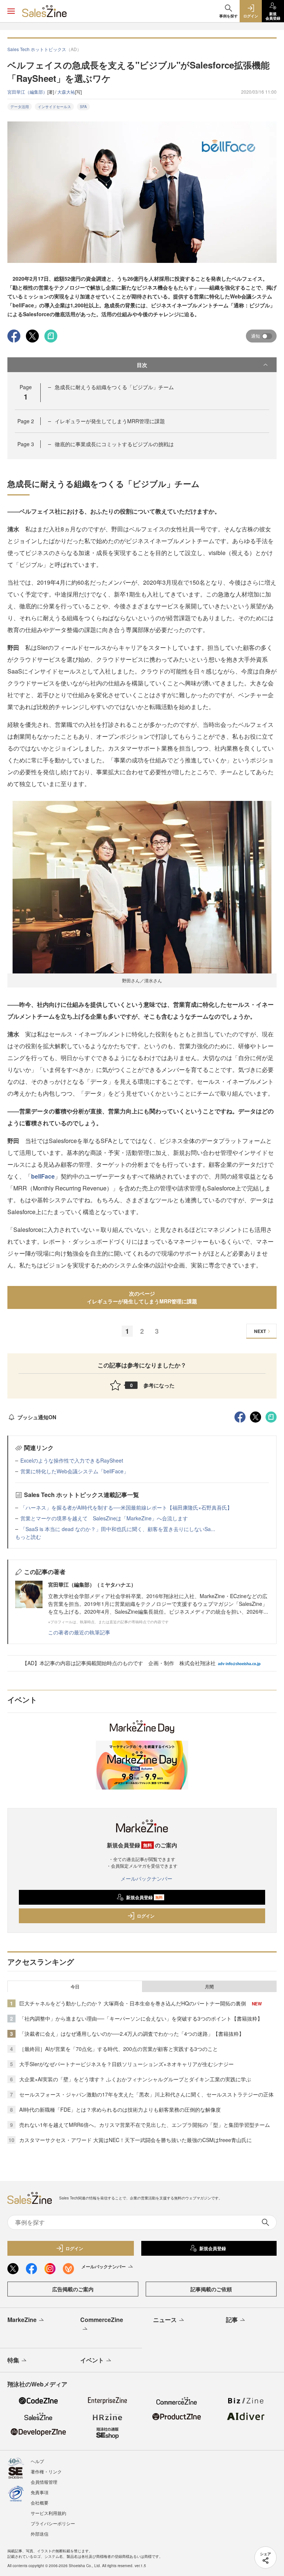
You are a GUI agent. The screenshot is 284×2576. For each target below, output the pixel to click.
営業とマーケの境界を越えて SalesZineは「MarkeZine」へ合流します (104, 1518)
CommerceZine (102, 2320)
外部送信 (40, 2534)
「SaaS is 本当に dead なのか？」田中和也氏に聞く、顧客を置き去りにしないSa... (118, 1529)
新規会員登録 (144, 1897)
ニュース (165, 2320)
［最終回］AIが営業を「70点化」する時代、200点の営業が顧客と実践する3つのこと (119, 2049)
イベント (92, 2360)
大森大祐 (66, 92)
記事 (232, 2320)
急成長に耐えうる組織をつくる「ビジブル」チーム (114, 387)
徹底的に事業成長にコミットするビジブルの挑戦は (114, 444)
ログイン (146, 1916)
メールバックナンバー (146, 1878)
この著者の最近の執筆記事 (79, 1632)
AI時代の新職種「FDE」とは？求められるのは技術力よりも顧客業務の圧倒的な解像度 (120, 2109)
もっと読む (28, 1537)
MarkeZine (22, 2320)
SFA (83, 107)
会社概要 (40, 2503)
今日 (75, 1987)
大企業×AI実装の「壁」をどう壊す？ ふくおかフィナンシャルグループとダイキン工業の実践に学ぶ (135, 2079)
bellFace (43, 1176)
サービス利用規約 (48, 2513)
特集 (13, 2360)
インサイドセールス (54, 107)
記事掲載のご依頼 (211, 2289)
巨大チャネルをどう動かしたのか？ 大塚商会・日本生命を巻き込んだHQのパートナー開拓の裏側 (133, 2003)
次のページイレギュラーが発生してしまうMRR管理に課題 (142, 1297)
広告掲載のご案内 (73, 2289)
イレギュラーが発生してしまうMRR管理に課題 (110, 421)
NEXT (260, 1331)
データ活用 (20, 107)
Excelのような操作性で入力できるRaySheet (72, 1460)
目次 (142, 365)
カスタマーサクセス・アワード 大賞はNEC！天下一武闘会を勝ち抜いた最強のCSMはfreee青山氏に (136, 2140)
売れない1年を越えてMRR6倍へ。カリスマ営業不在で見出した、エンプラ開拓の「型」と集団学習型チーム (145, 2125)
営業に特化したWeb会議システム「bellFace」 (75, 1471)
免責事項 (40, 2492)
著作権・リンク (46, 2471)
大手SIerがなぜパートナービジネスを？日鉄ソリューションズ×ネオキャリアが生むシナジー (126, 2064)
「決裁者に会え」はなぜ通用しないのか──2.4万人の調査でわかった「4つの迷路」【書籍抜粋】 (132, 2034)
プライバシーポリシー (53, 2523)
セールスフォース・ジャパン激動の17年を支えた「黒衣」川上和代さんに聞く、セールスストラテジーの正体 (146, 2094)
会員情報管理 (44, 2482)
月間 (209, 1987)
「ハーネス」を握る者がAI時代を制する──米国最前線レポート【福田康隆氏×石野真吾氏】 (126, 1507)
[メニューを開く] (11, 11)
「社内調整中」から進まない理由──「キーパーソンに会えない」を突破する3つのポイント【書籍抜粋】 (141, 2018)
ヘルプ (37, 2461)
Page (26, 421)
